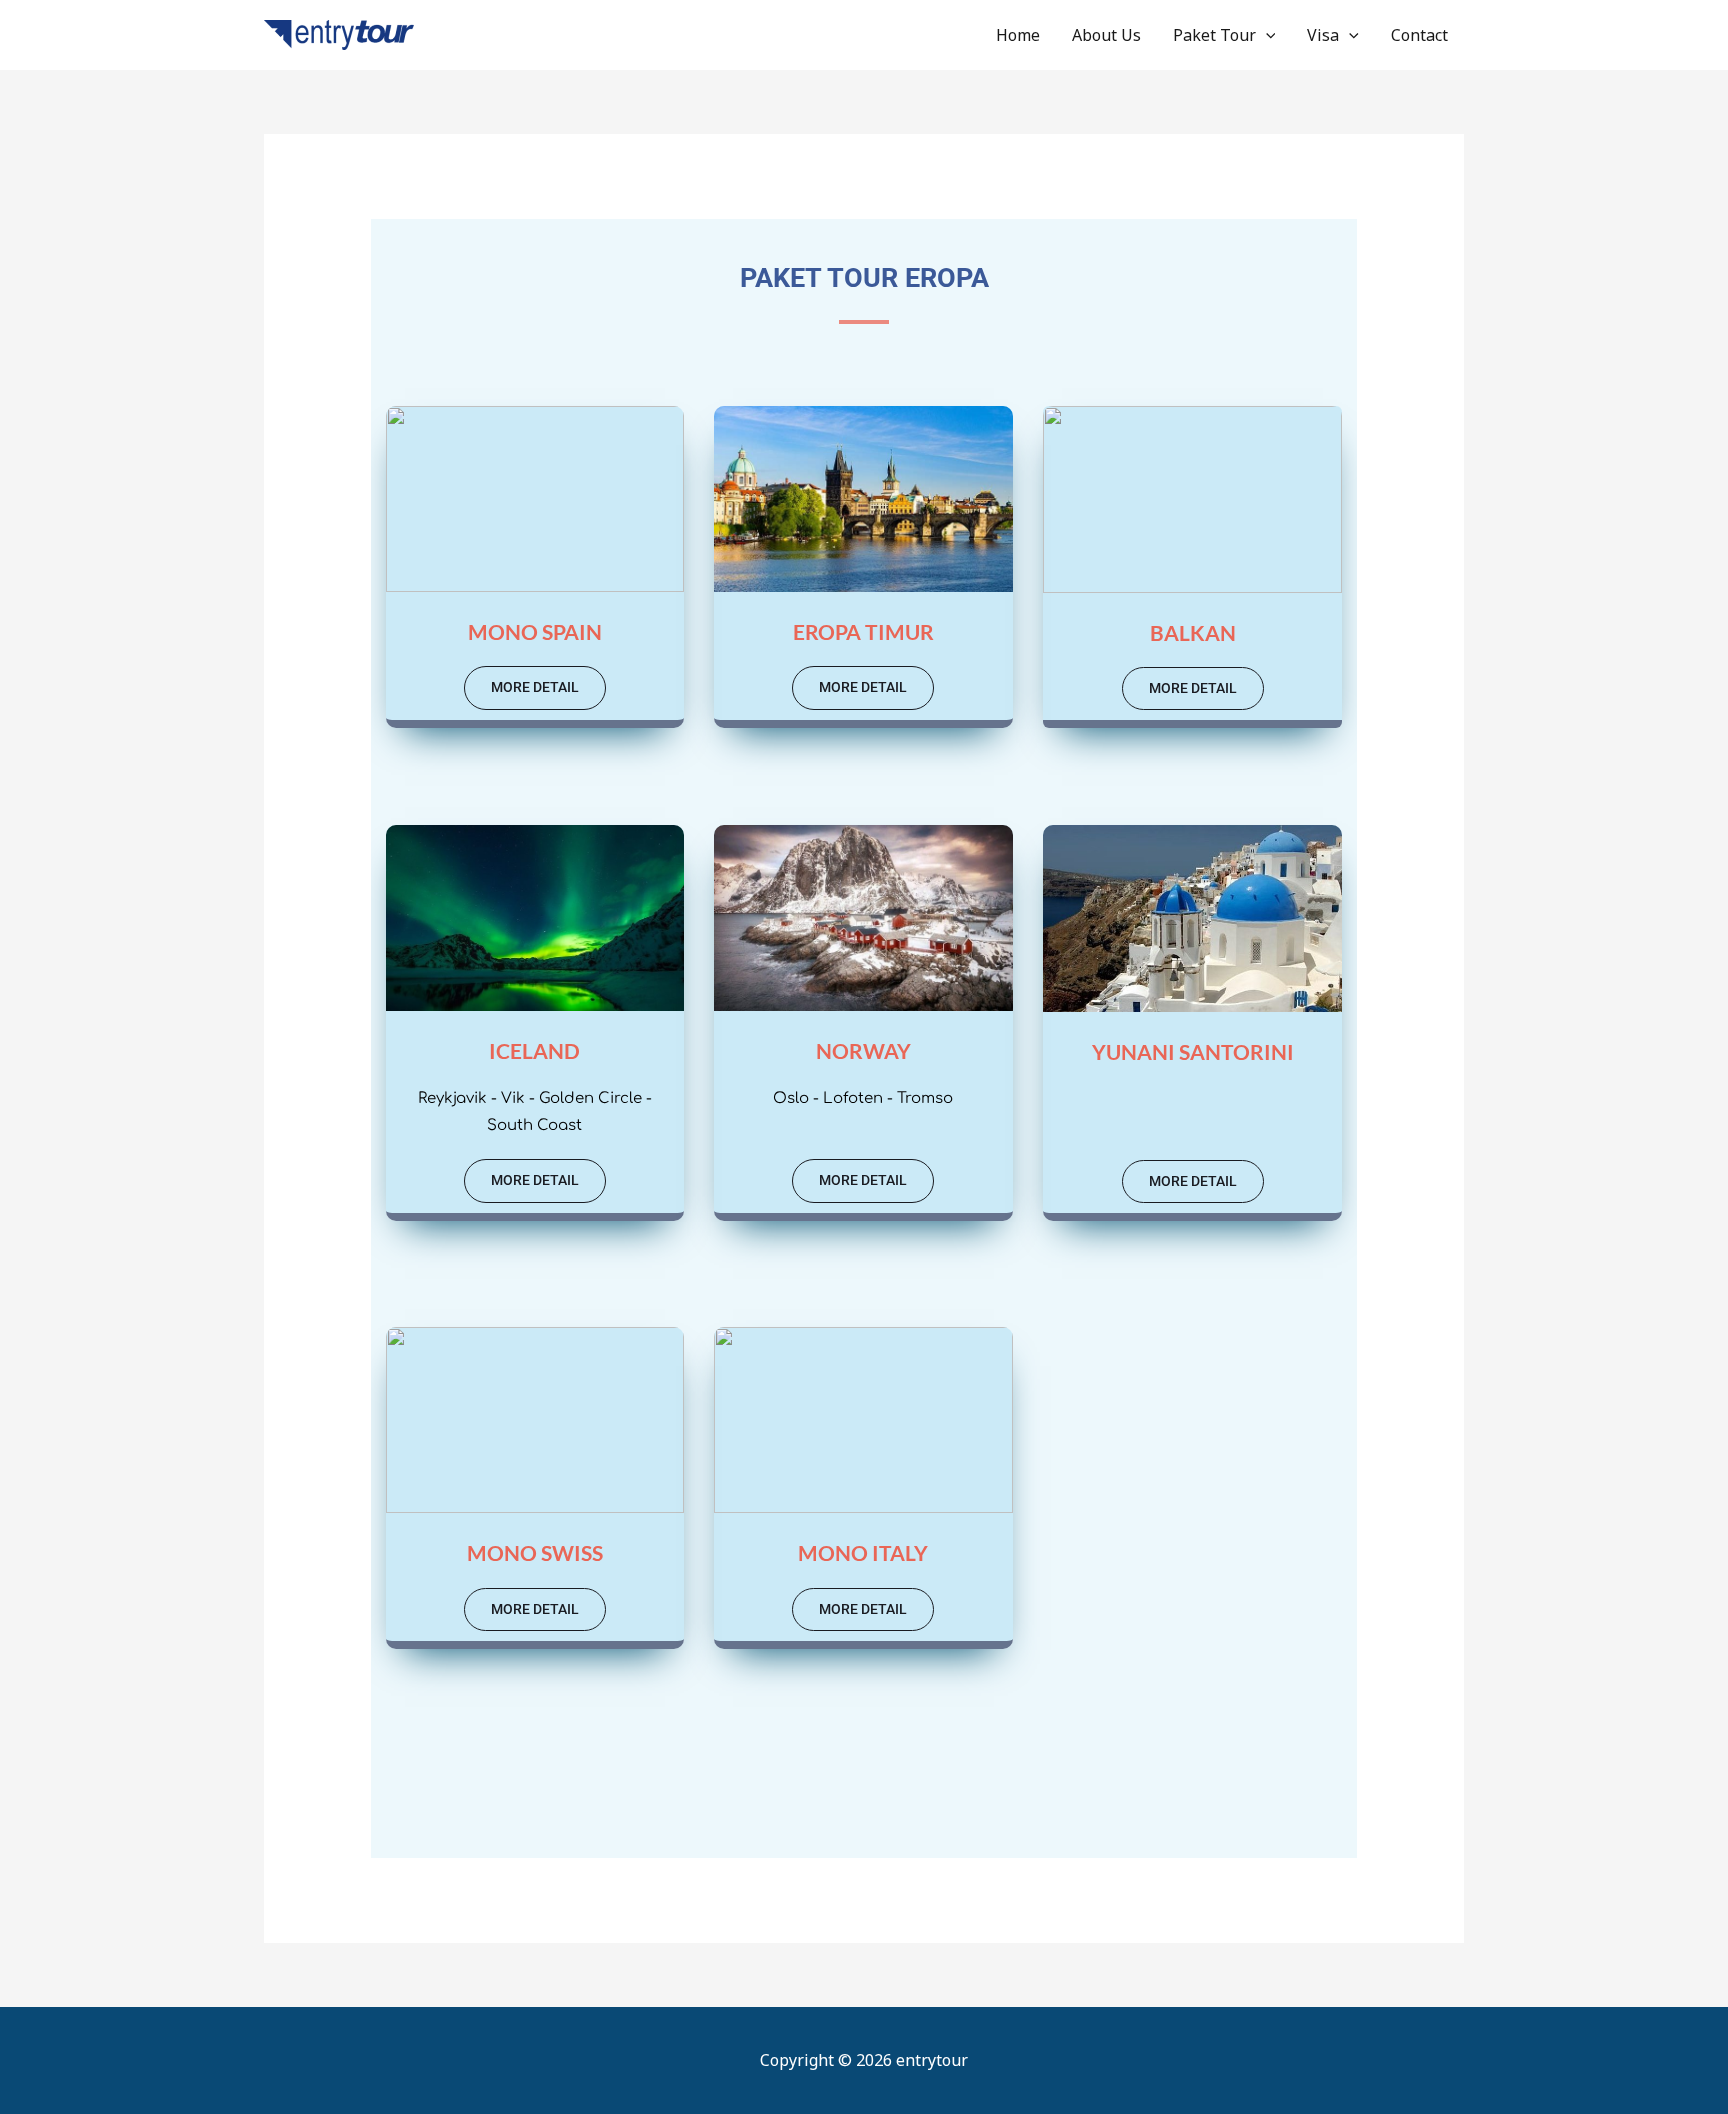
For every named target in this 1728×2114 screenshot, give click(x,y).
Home (1018, 35)
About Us (1106, 35)
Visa (1323, 35)
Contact (1419, 35)
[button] (1266, 35)
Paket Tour (1214, 35)
